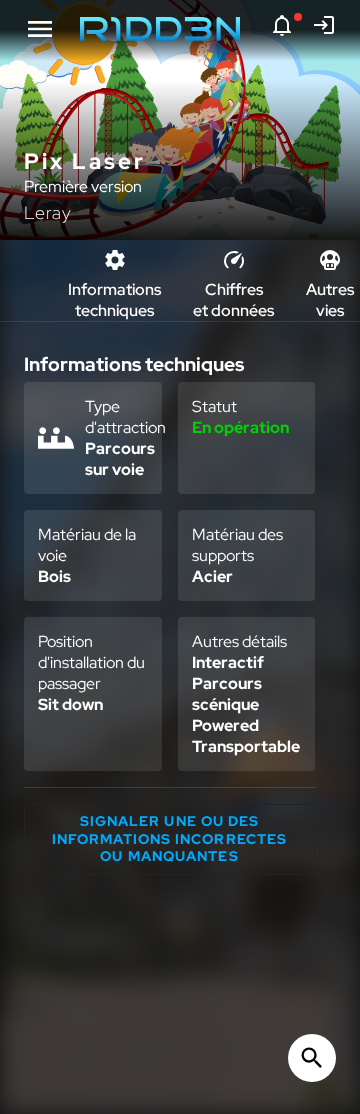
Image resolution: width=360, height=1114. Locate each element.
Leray (48, 212)
